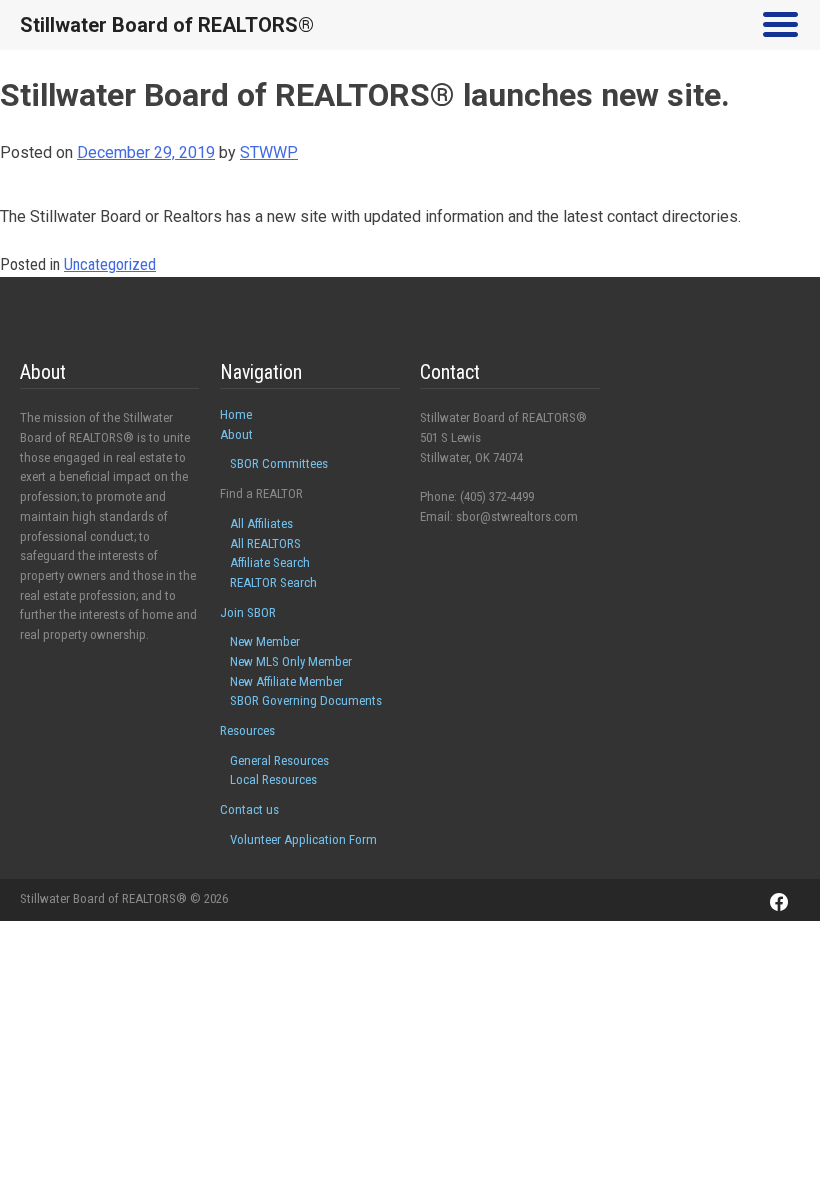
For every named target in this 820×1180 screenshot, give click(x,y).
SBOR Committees (279, 463)
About (236, 434)
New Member (265, 641)
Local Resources (273, 779)
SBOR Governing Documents (306, 700)
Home (236, 414)
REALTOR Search (273, 582)
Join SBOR (248, 612)
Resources (247, 730)
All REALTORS (265, 543)
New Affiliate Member (286, 681)
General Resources (279, 760)
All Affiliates (261, 523)
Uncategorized (110, 264)
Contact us (249, 809)
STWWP (269, 152)
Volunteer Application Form (303, 839)
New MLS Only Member (291, 661)
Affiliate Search (270, 562)
